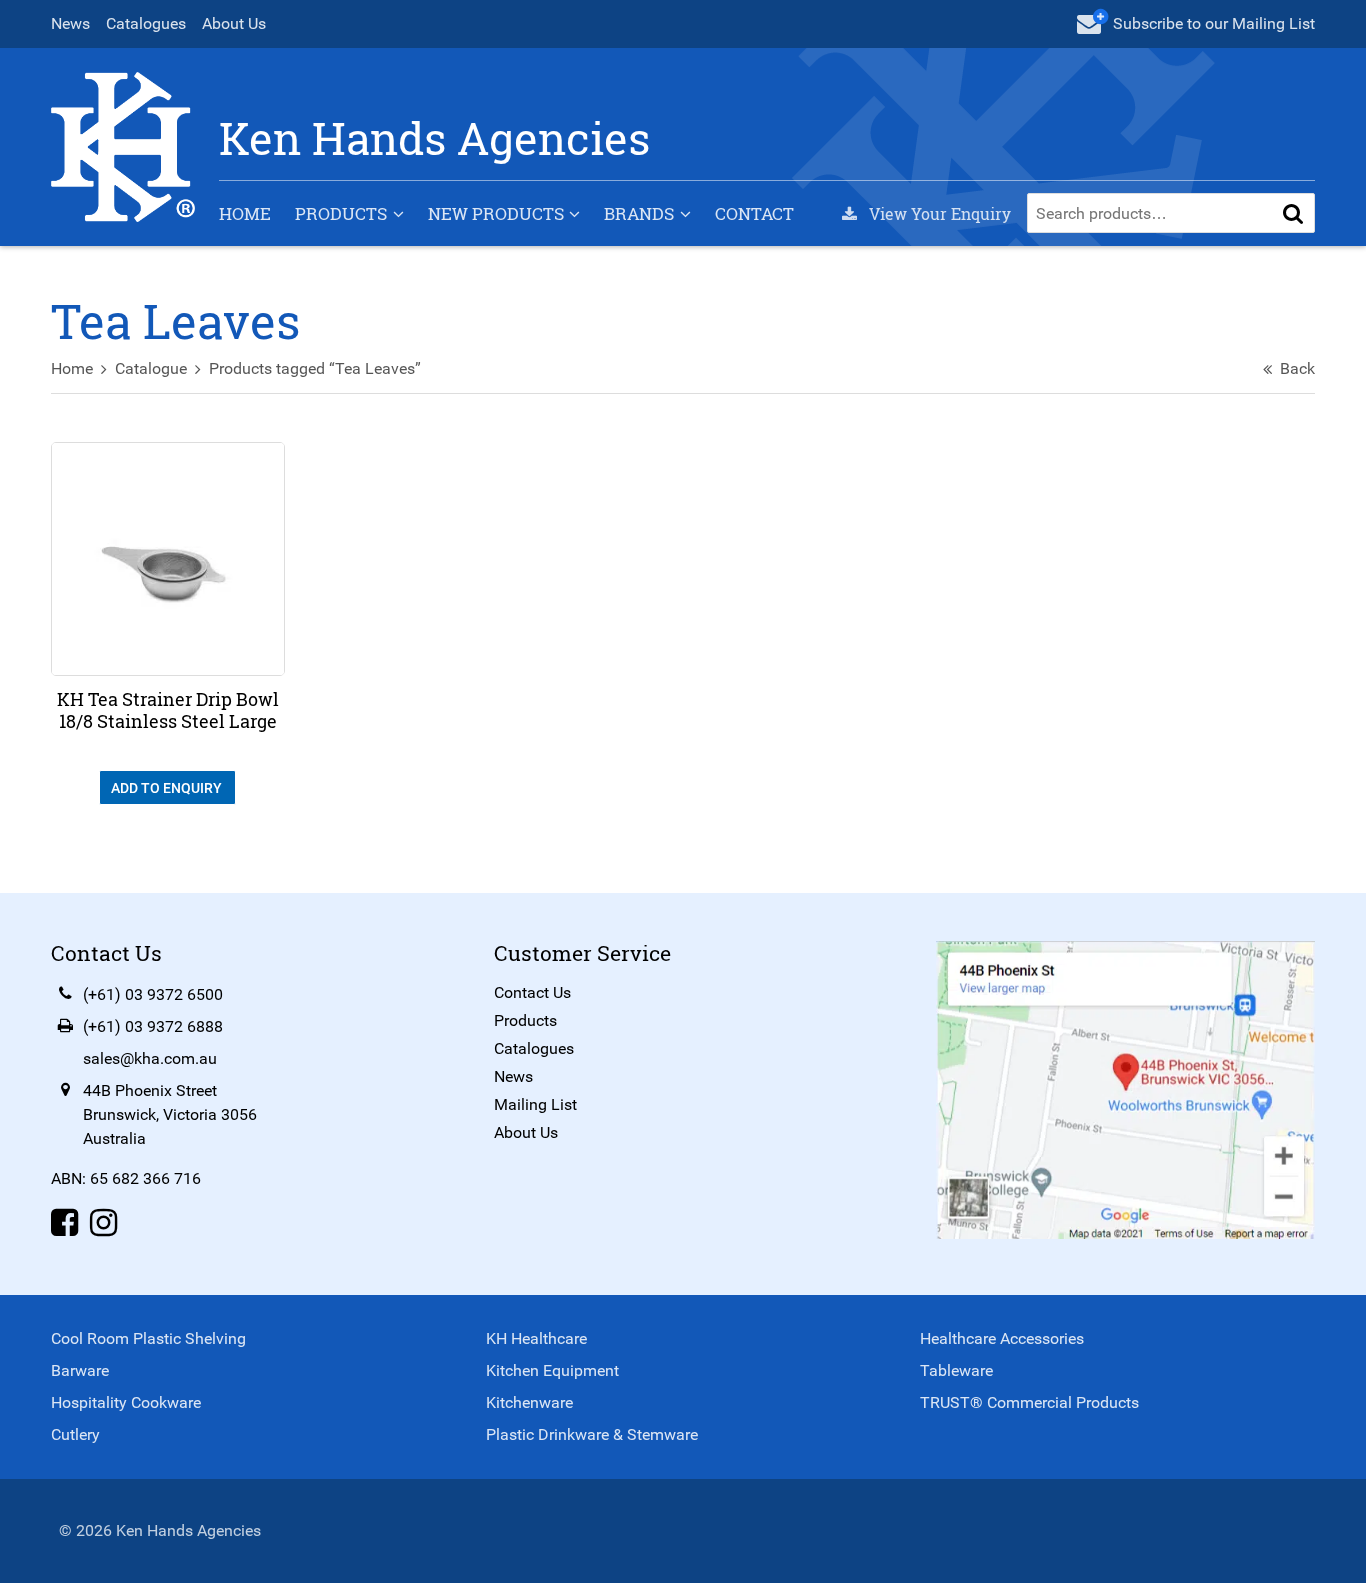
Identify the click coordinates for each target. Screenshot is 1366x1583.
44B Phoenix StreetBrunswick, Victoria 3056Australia (170, 1114)
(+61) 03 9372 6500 (153, 994)
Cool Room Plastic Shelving (148, 1338)
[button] (1293, 213)
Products (341, 213)
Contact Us (532, 992)
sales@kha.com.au (150, 1058)
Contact (754, 213)
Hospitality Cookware (126, 1402)
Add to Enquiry (168, 788)
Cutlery (75, 1434)
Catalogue (151, 368)
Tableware (956, 1370)
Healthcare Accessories (1002, 1338)
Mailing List (535, 1104)
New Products (496, 213)
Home (245, 213)
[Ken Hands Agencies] (123, 145)
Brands (639, 213)
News (70, 23)
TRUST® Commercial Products (1029, 1402)
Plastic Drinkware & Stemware (592, 1434)
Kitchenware (529, 1402)
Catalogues (146, 23)
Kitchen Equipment (552, 1370)
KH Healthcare (536, 1338)
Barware (80, 1370)
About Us (234, 23)
